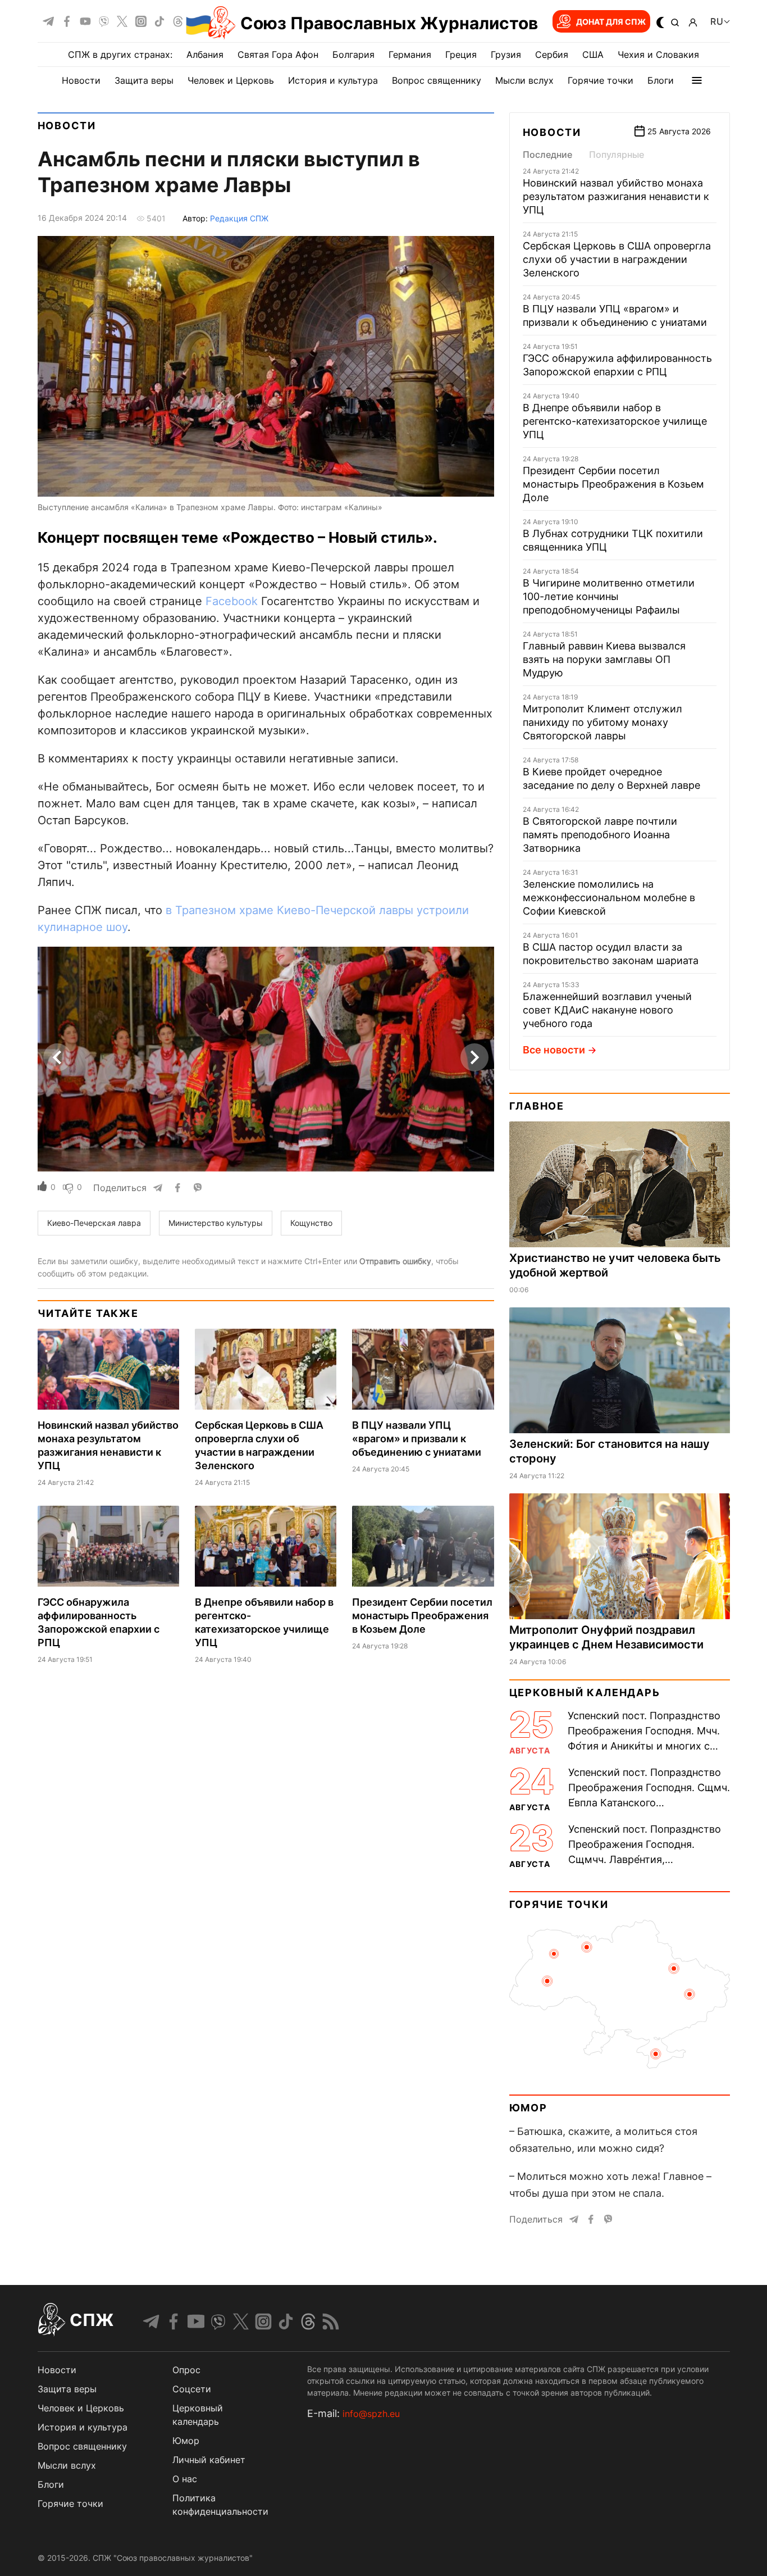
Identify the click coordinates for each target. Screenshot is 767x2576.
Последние (547, 155)
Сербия (552, 54)
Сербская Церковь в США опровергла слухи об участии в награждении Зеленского (617, 259)
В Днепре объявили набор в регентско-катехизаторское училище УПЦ (615, 421)
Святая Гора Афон (278, 54)
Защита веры (144, 80)
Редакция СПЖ (239, 218)
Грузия (506, 54)
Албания (205, 54)
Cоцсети (192, 2389)
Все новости (554, 1050)
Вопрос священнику (437, 80)
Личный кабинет (209, 2460)
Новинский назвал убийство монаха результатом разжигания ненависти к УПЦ (616, 196)
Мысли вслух (524, 80)
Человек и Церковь (231, 80)
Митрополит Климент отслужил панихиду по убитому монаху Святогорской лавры (602, 722)
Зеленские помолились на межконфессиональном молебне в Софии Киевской (609, 898)
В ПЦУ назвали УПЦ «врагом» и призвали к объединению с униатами (417, 1439)
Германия (410, 54)
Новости (81, 80)
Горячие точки (601, 80)
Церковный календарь (585, 1693)
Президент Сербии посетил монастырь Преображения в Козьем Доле (422, 1616)
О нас (185, 2479)
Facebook (232, 601)
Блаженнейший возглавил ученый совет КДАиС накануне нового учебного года (607, 1010)
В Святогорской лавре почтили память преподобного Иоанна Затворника (600, 835)
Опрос (186, 2370)
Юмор (528, 2108)
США (593, 54)
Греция (461, 54)
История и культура (333, 80)
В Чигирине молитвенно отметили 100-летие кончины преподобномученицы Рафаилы (609, 596)
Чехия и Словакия (658, 54)
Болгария (353, 54)
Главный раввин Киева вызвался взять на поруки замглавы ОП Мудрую (604, 659)
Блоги (661, 80)
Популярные (617, 155)
